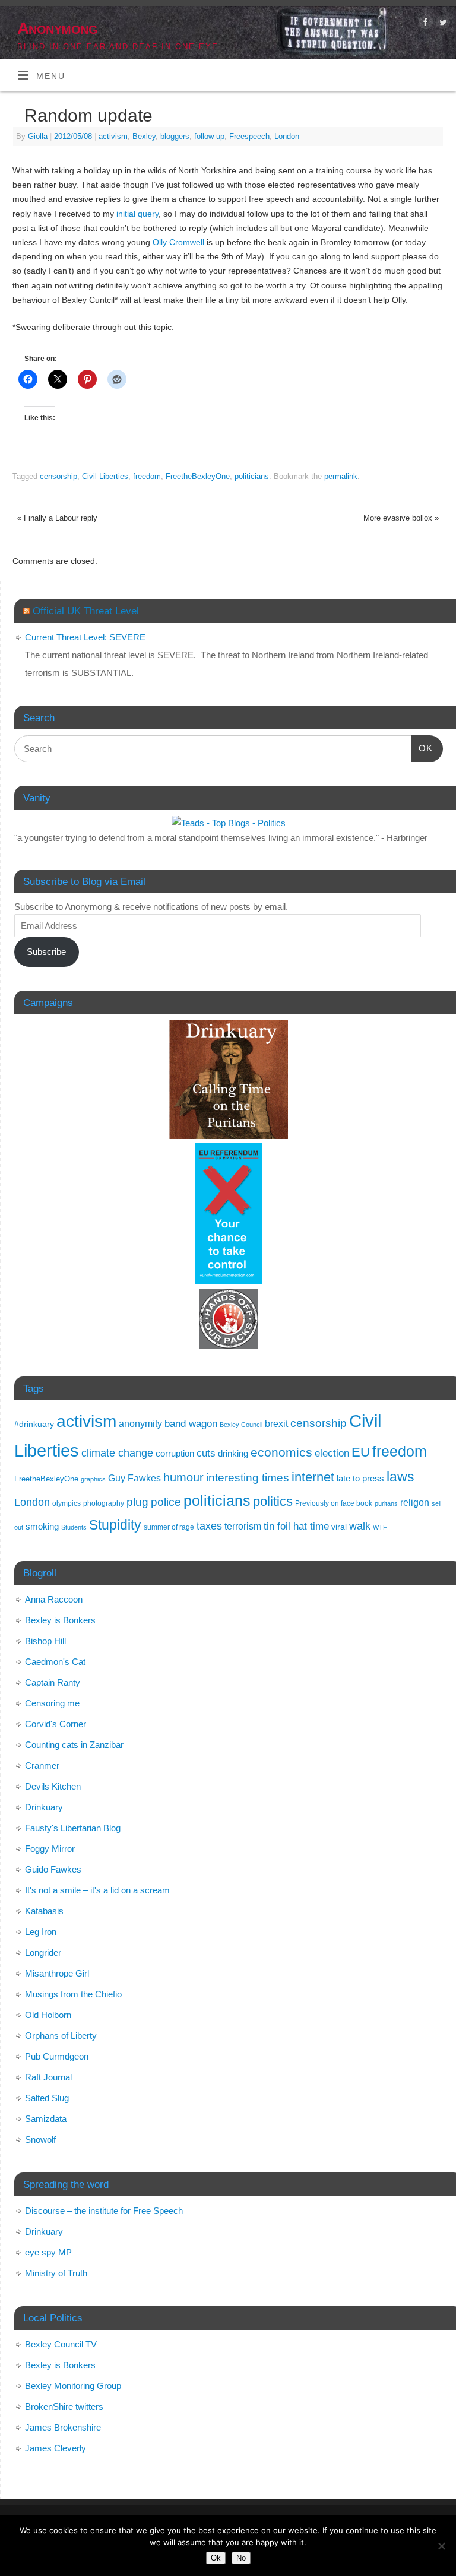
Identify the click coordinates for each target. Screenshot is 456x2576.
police (166, 1502)
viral (339, 1527)
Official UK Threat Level (86, 611)
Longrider (43, 1952)
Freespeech (249, 136)
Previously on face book (334, 1503)
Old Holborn (48, 2015)
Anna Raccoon (54, 1599)
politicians (252, 476)
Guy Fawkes (134, 1478)
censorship (58, 476)
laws (400, 1477)
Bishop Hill (45, 1641)
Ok (216, 2558)
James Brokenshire (63, 2427)
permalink (341, 476)
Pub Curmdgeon (57, 2056)
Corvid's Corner (56, 1724)
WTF (380, 1527)
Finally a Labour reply (57, 518)
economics (281, 1452)
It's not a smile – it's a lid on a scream (97, 1890)
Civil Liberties (105, 476)
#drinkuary (34, 1424)
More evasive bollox (401, 518)
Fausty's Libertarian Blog (73, 1828)
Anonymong (57, 28)
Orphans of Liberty (61, 2036)
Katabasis (44, 1911)
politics (273, 1501)
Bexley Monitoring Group (73, 2386)
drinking (233, 1453)
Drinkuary (44, 1807)
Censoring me (52, 1703)
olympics (66, 1503)
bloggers (175, 136)
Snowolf (40, 2139)
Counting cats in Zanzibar (74, 1745)
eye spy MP (48, 2252)
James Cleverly (56, 2448)
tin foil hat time (296, 1526)
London (287, 136)
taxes (209, 1526)
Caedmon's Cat (55, 1662)
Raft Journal (48, 2077)
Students (74, 1527)
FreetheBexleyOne (198, 476)
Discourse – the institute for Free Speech (104, 2211)
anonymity (140, 1424)
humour (183, 1477)
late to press (360, 1479)
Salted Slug (47, 2098)
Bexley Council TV (61, 2344)
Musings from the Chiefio (73, 1994)
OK (422, 748)
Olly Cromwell (178, 242)
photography (104, 1503)
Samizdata (46, 2119)
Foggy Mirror (50, 1849)
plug (137, 1502)
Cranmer (42, 1766)
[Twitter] (441, 24)
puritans (386, 1503)
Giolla (38, 136)
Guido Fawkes (53, 1869)
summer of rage (169, 1527)
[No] (441, 2546)
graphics (93, 1479)
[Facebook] (424, 24)
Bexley (144, 136)
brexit (276, 1424)
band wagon (191, 1424)
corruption (175, 1453)
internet (313, 1477)
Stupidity (115, 1525)
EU (361, 1452)
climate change (117, 1453)
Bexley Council (241, 1425)
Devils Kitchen (53, 1786)
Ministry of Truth (56, 2273)
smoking (42, 1526)
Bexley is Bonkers (60, 1620)
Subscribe (46, 952)
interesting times (248, 1478)
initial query (137, 214)
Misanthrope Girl (57, 1973)
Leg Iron (41, 1932)
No (241, 2558)
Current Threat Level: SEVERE (85, 637)
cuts (206, 1453)
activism (113, 136)
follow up (209, 136)
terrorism (243, 1526)
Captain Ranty (53, 1682)
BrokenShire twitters (64, 2407)
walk (360, 1526)
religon (415, 1503)
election (332, 1453)
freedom (147, 476)
